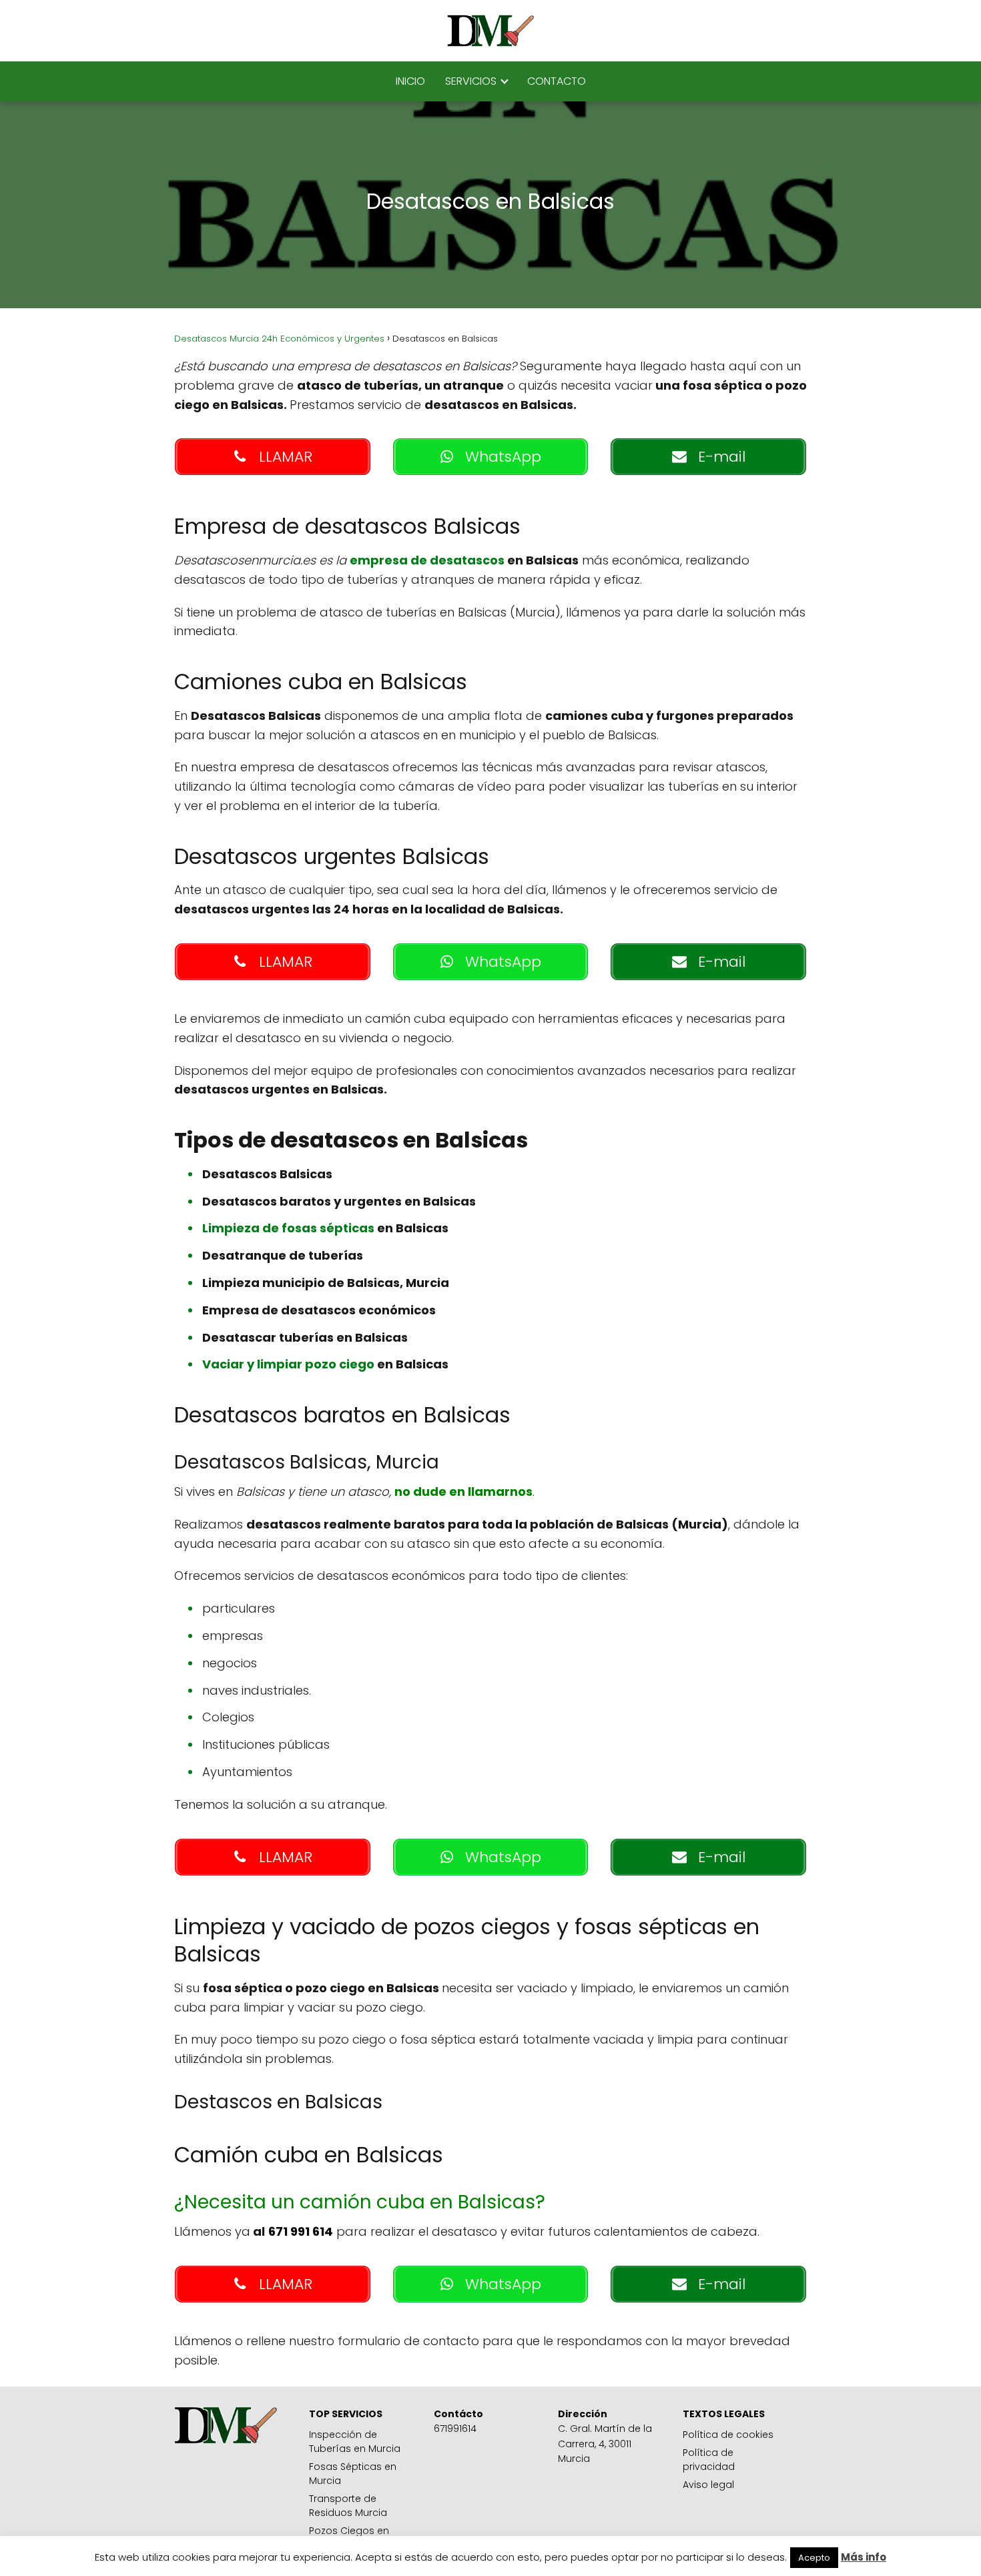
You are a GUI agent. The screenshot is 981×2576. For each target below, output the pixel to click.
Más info (864, 2557)
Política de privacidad (709, 2460)
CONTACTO (557, 81)
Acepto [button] (814, 2558)
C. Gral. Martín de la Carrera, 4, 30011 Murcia (605, 2444)
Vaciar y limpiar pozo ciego (290, 1364)
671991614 (455, 2429)
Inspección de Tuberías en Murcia (355, 2442)
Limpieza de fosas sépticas (290, 1228)
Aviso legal (708, 2485)
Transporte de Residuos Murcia (348, 2506)
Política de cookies (728, 2435)
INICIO (410, 81)
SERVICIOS (471, 81)
